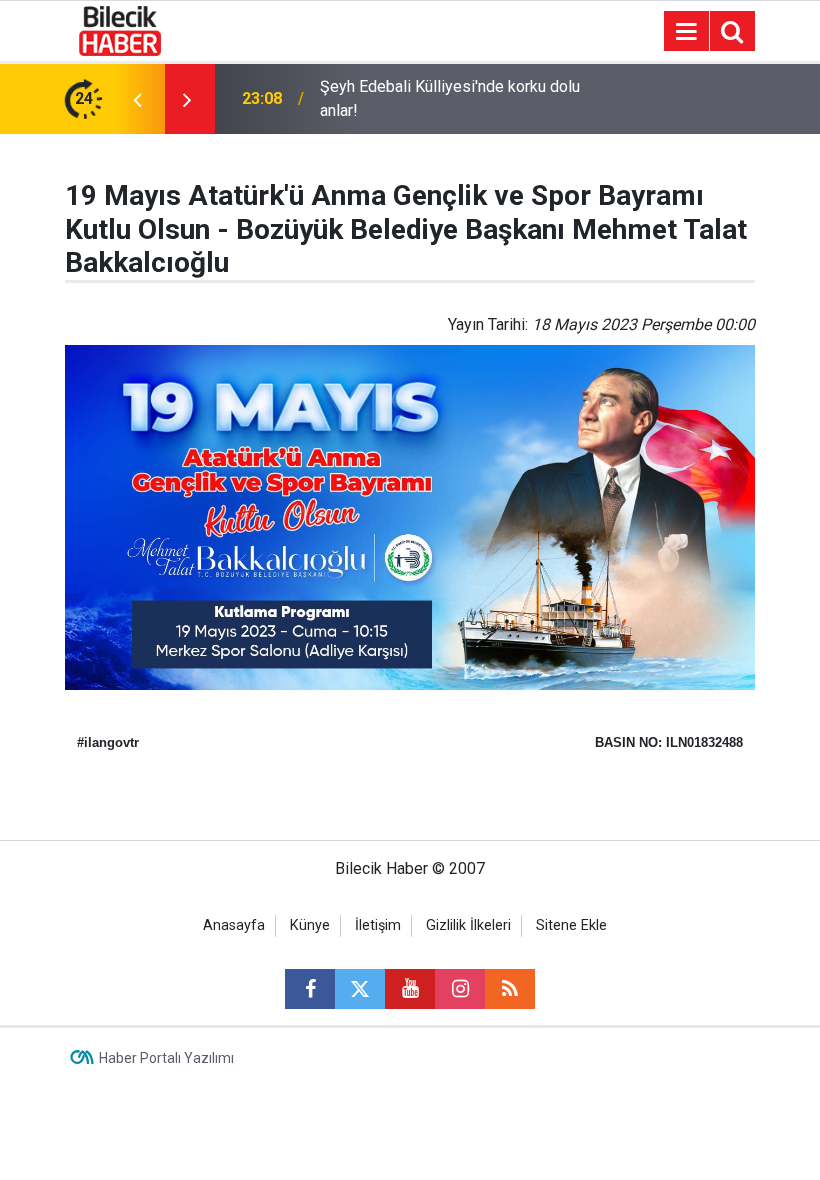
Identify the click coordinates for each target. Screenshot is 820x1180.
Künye (310, 925)
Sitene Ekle (571, 925)
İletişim (378, 925)
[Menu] (686, 32)
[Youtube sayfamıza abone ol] (410, 989)
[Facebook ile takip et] (310, 989)
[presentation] (137, 99)
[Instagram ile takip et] (460, 989)
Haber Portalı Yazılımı (166, 1058)
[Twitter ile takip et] (360, 989)
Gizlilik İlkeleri (468, 925)
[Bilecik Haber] (120, 29)
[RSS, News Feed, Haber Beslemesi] (510, 989)
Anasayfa (234, 925)
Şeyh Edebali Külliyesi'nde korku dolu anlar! (450, 98)
